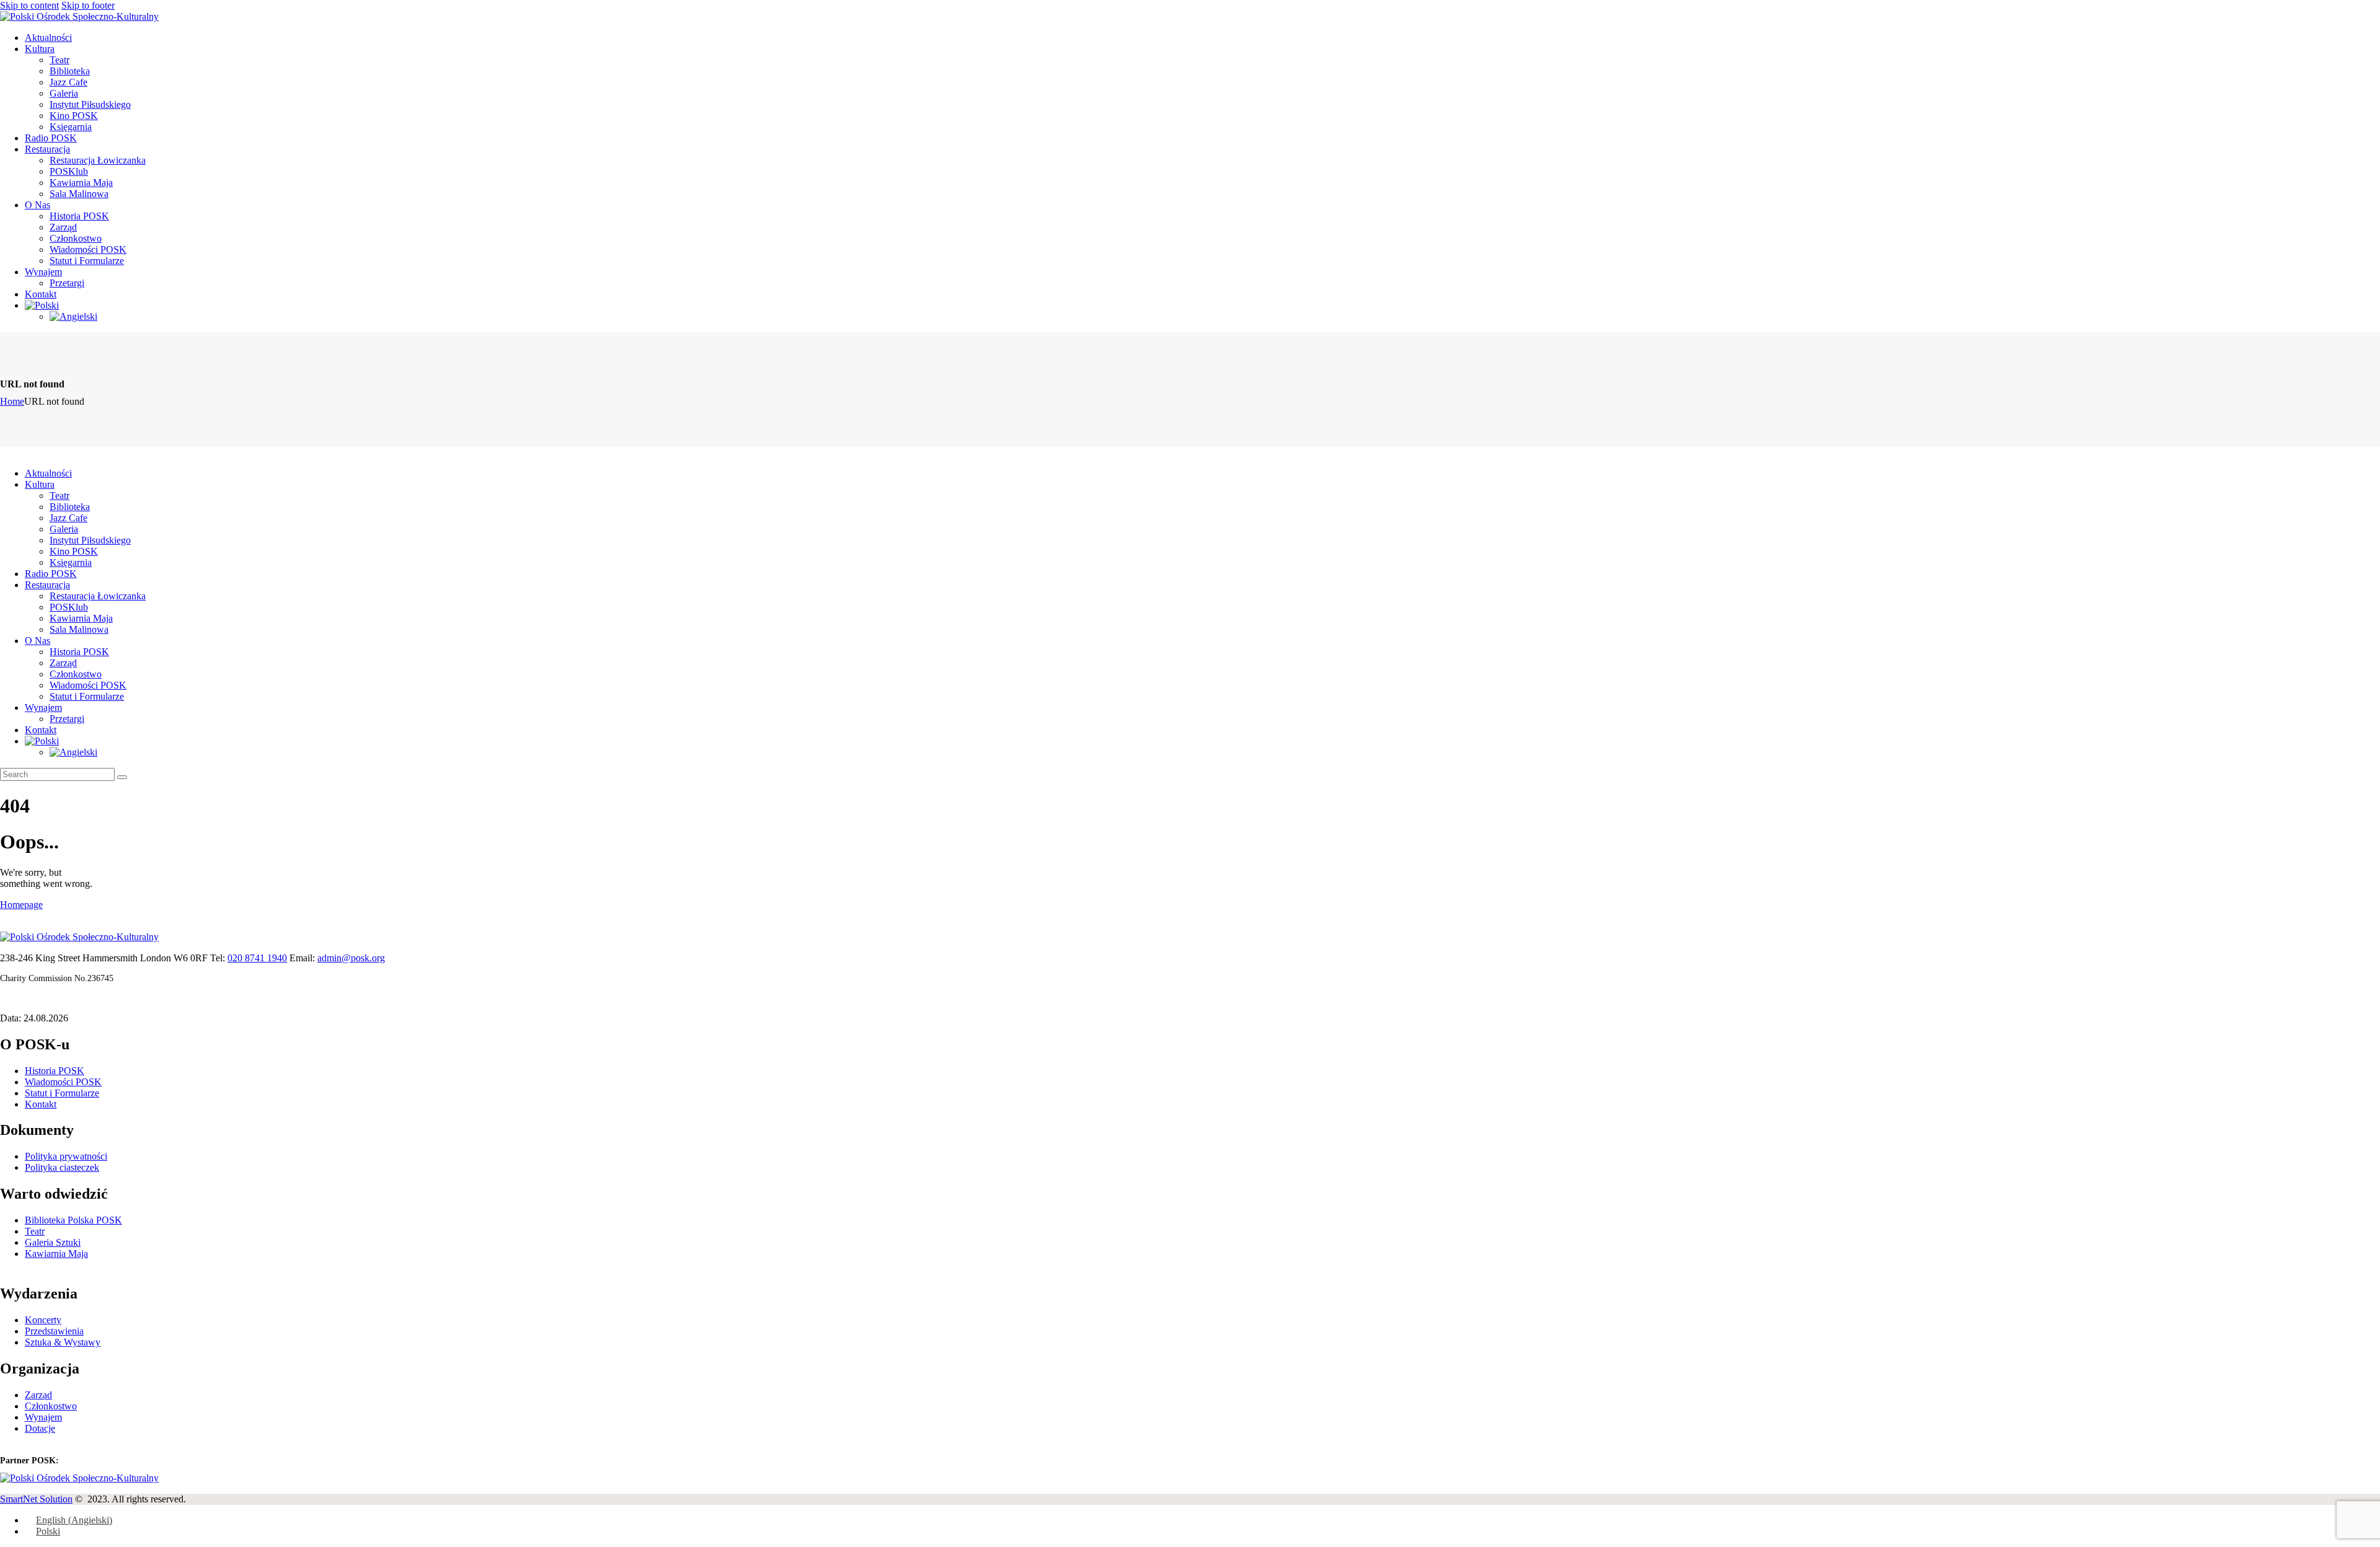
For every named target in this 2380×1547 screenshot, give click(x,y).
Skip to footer (88, 5)
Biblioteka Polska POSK (73, 1220)
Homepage (21, 905)
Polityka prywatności (66, 1156)
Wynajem (43, 1417)
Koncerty (43, 1320)
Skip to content (29, 5)
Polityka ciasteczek (62, 1167)
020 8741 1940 (257, 958)
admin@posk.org (351, 958)
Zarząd (38, 1395)
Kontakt (41, 1104)
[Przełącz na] (42, 305)
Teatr (35, 1231)
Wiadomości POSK (63, 1082)
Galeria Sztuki (53, 1242)
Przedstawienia (54, 1331)
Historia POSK (55, 1071)
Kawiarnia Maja (56, 1254)
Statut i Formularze (62, 1093)
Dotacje (40, 1428)
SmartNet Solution (36, 1499)
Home (12, 401)
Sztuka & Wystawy (63, 1342)
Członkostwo (51, 1406)
